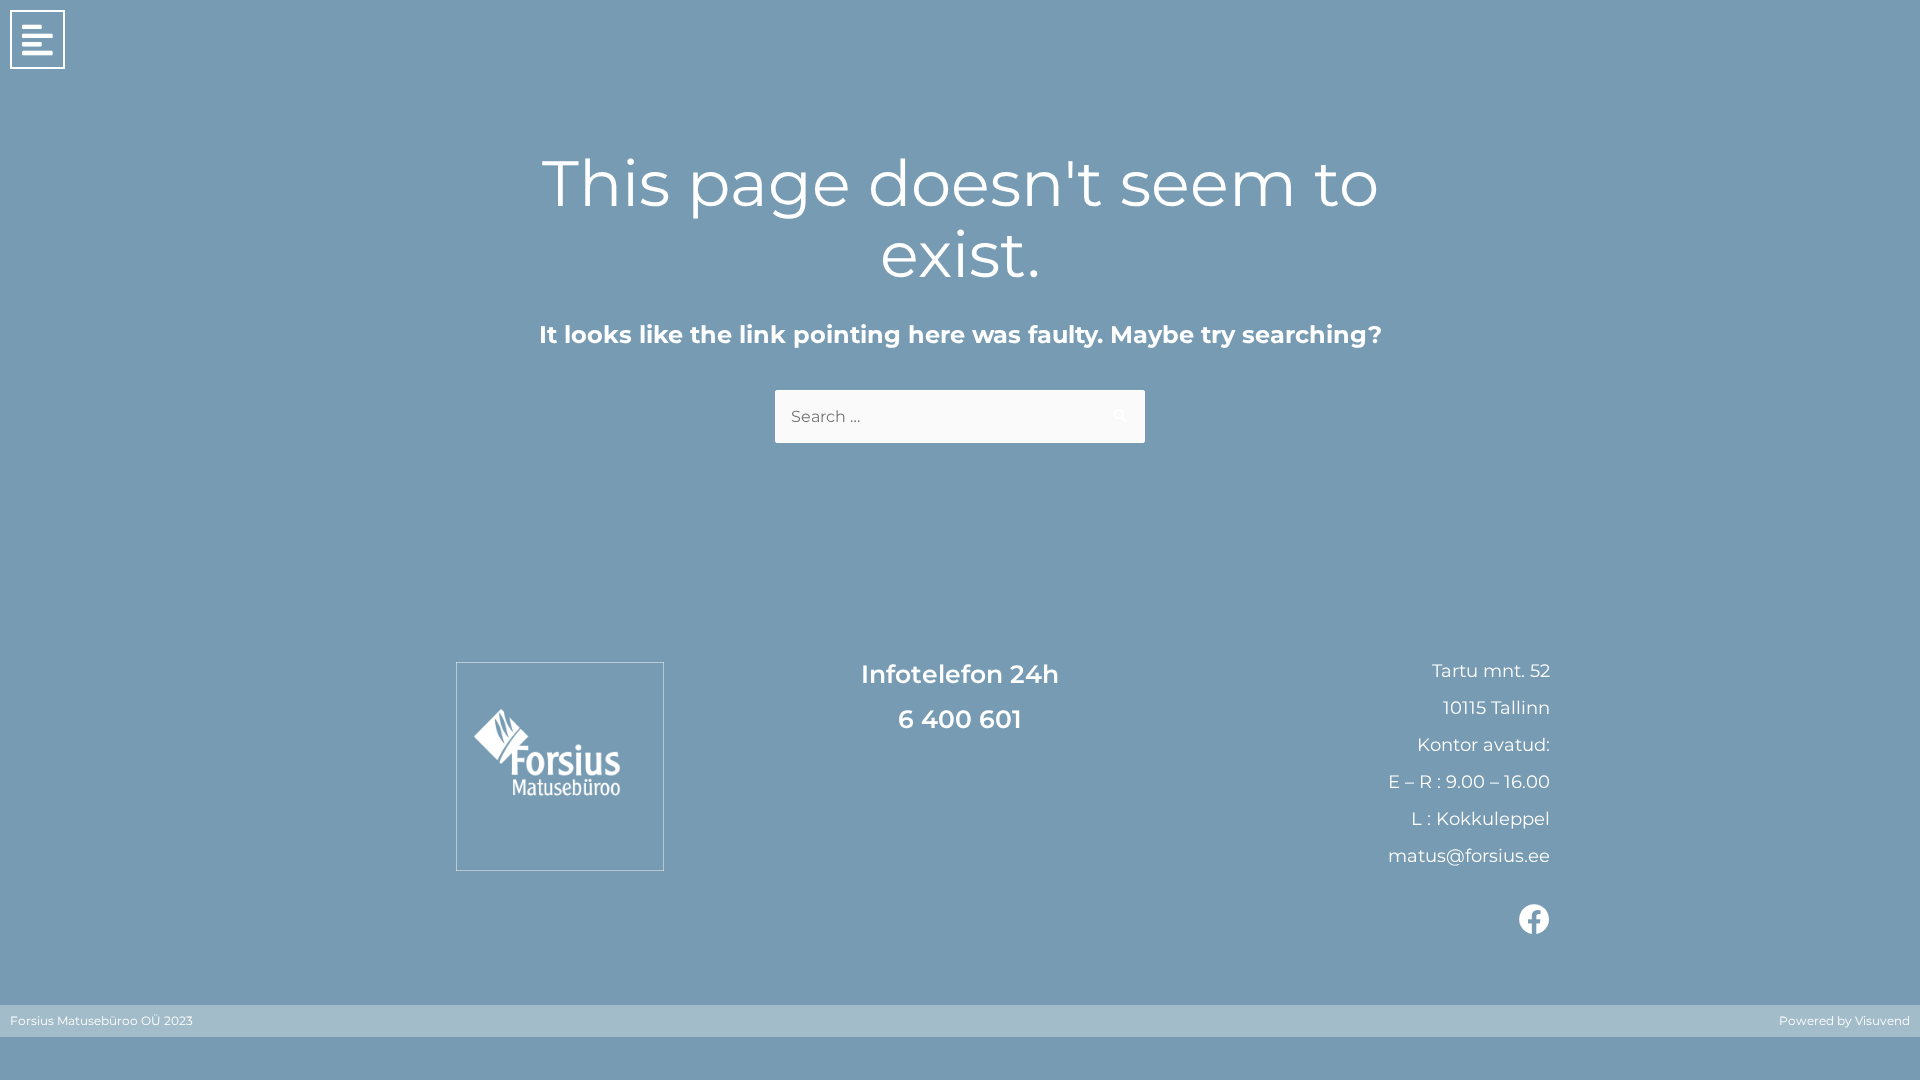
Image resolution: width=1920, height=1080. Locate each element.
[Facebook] (1534, 919)
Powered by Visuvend (1844, 1020)
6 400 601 (960, 719)
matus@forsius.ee (1469, 856)
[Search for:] (960, 416)
